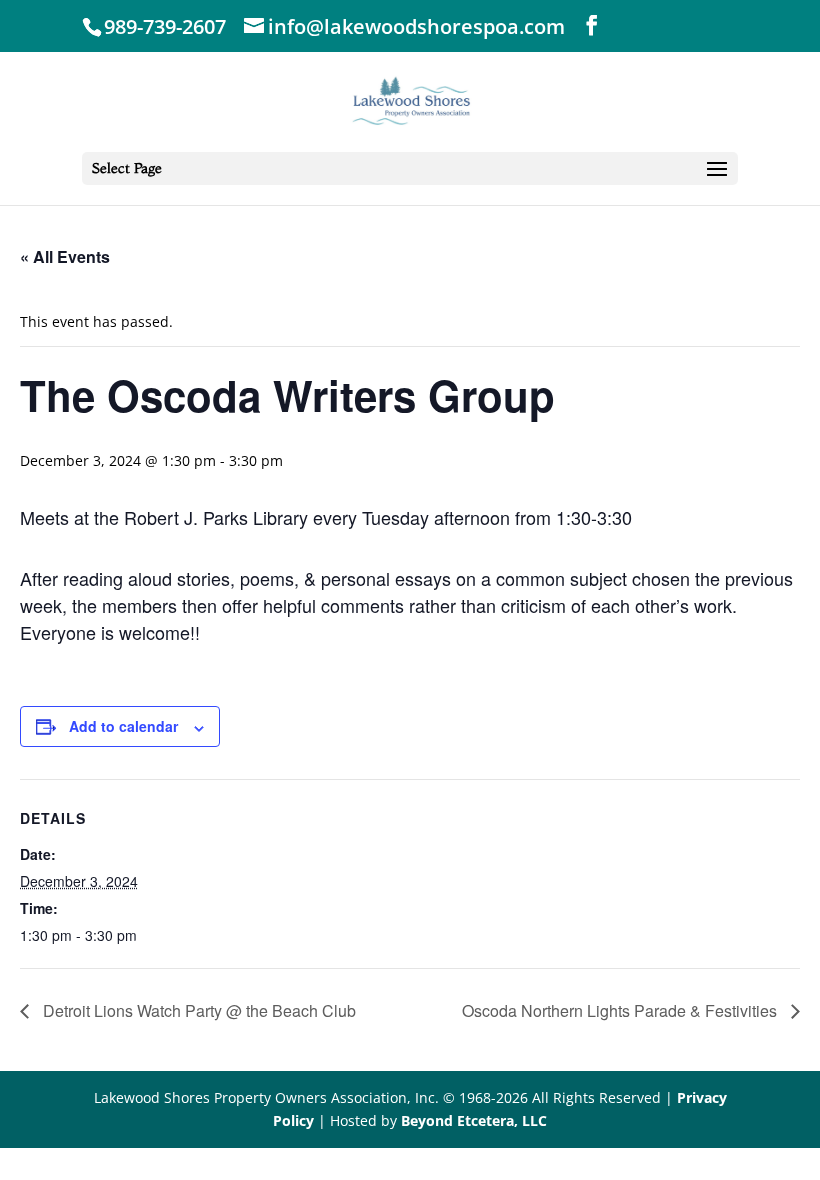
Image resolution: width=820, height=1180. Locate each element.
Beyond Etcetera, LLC (474, 1120)
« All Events (65, 256)
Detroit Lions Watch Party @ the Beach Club (197, 1010)
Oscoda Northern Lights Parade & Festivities (621, 1010)
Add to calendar (123, 726)
